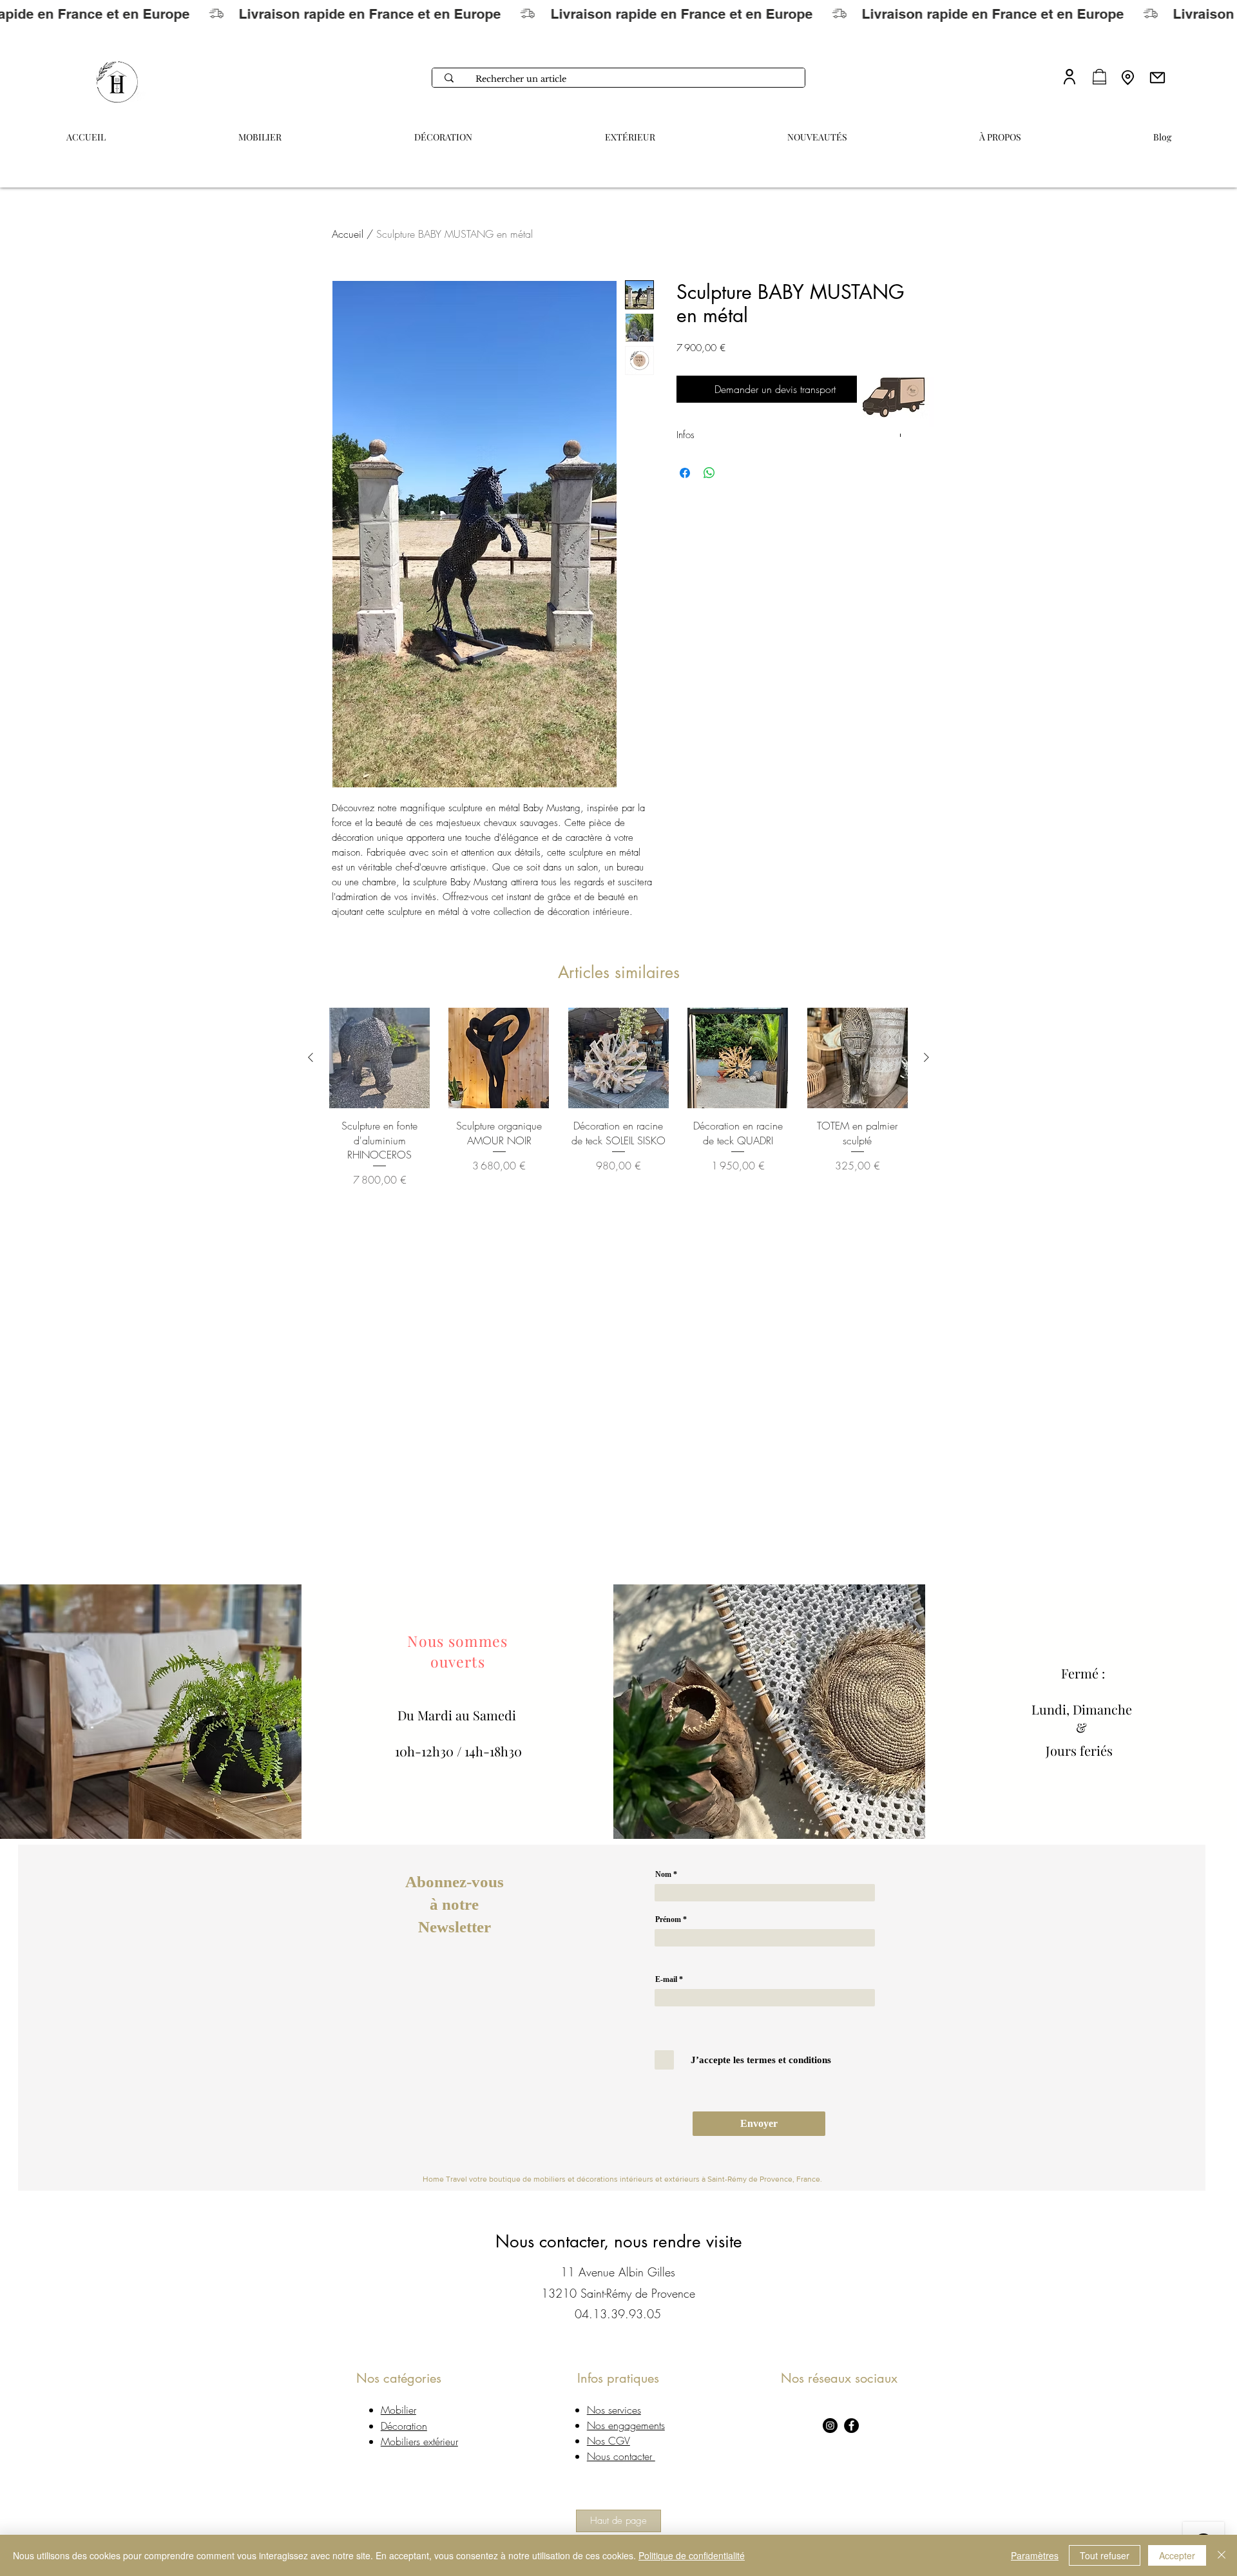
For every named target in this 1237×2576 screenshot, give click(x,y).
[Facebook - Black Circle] (851, 2426)
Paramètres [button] (1035, 2555)
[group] (618, 1098)
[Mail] (1157, 77)
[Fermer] (1222, 2555)
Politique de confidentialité (692, 2555)
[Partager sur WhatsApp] (709, 473)
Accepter (1177, 2555)
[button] (1000, 131)
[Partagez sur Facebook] (685, 473)
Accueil (348, 234)
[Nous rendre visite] (1128, 77)
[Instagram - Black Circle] (830, 2426)
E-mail (666, 1979)
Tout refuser (1105, 2555)
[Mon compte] (1069, 76)
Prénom (668, 1919)
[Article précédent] (311, 1057)
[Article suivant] (926, 1057)
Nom (663, 1874)
